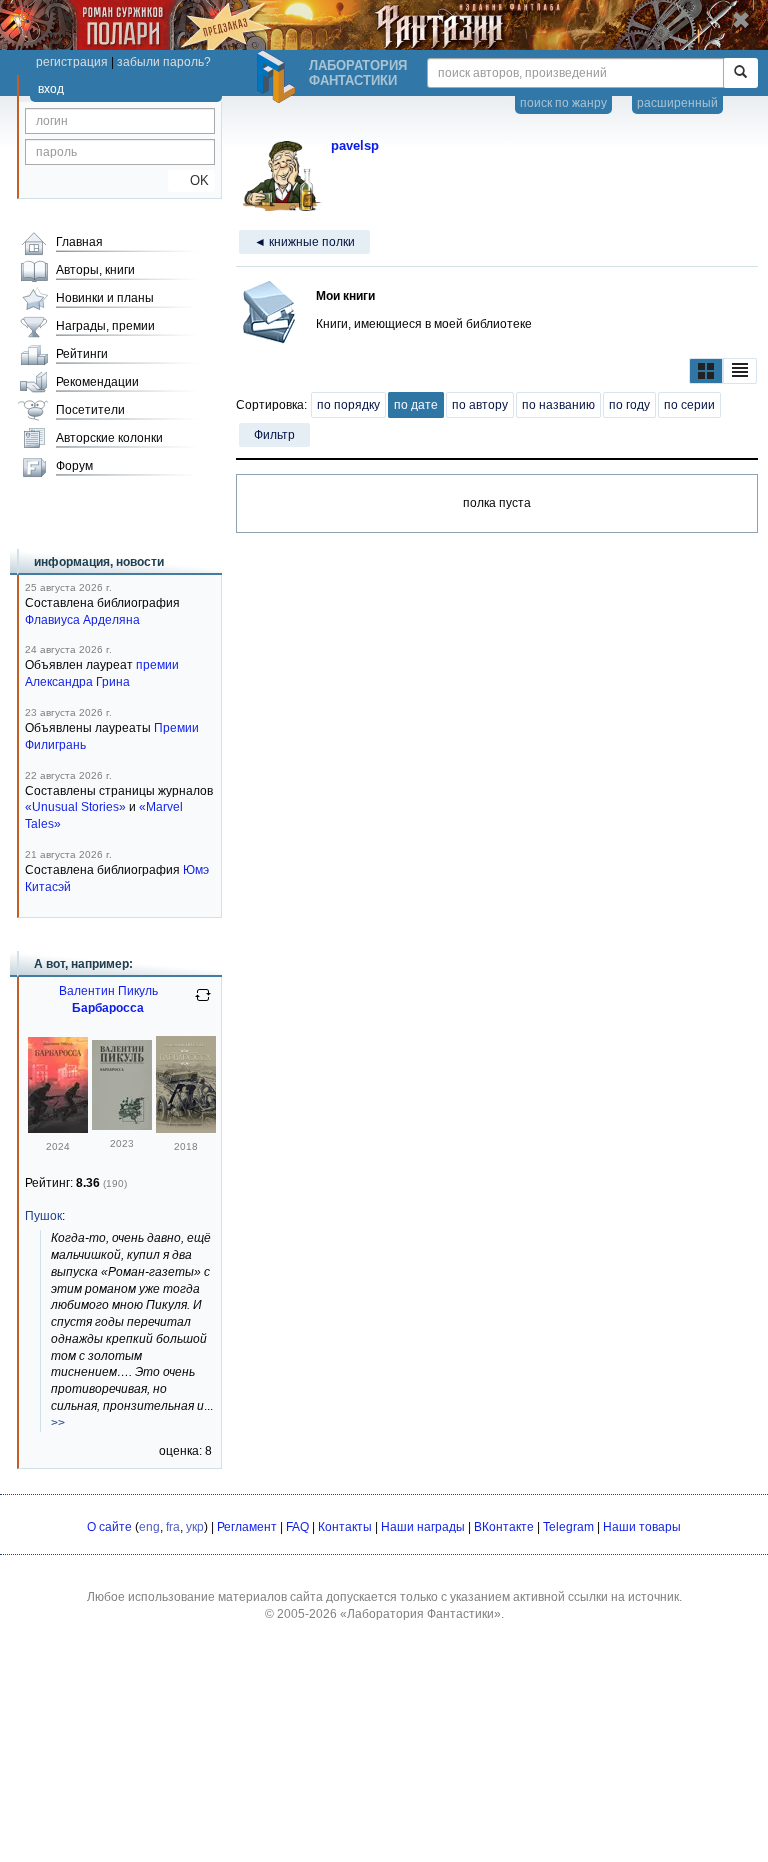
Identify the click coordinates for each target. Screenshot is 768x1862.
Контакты (345, 1527)
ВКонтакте (504, 1527)
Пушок (43, 1216)
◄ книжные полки (304, 242)
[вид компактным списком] (740, 371)
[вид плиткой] (706, 371)
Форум (74, 466)
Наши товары (642, 1527)
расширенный (677, 103)
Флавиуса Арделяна (82, 620)
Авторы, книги (95, 270)
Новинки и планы (105, 298)
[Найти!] (740, 73)
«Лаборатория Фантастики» (420, 1614)
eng (149, 1527)
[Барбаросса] (58, 1129)
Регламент (247, 1527)
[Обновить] (203, 1003)
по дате (416, 405)
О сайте (109, 1527)
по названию (558, 405)
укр (195, 1527)
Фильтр (274, 435)
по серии (689, 405)
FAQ (297, 1527)
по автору (480, 405)
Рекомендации (97, 382)
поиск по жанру (563, 103)
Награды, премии (105, 326)
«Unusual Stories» (75, 807)
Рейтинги (82, 354)
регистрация (72, 62)
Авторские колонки (109, 438)
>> (58, 1423)
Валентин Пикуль (108, 991)
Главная (79, 242)
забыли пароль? (164, 62)
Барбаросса (108, 1008)
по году (629, 405)
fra (173, 1527)
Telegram (568, 1527)
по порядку (348, 405)
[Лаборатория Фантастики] (279, 77)
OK (191, 180)
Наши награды (423, 1527)
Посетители (90, 410)
